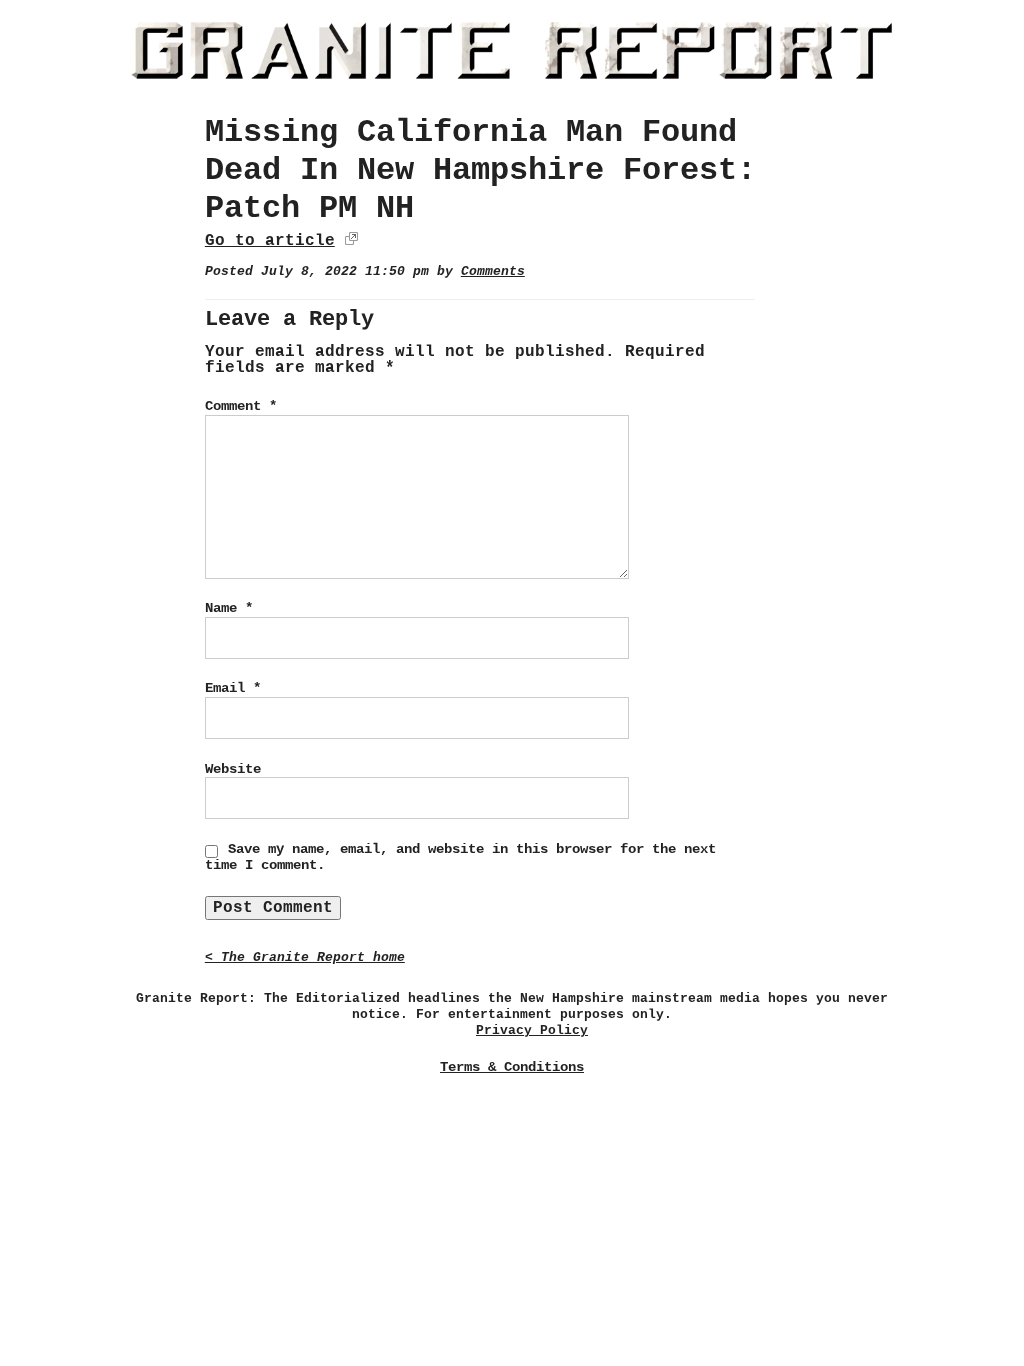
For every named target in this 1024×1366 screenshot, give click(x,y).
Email (233, 688)
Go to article (270, 241)
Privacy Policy (532, 1030)
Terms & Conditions (512, 1067)
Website (233, 769)
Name (229, 608)
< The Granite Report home (305, 957)
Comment (241, 406)
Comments (493, 271)
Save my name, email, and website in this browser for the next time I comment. (460, 857)
